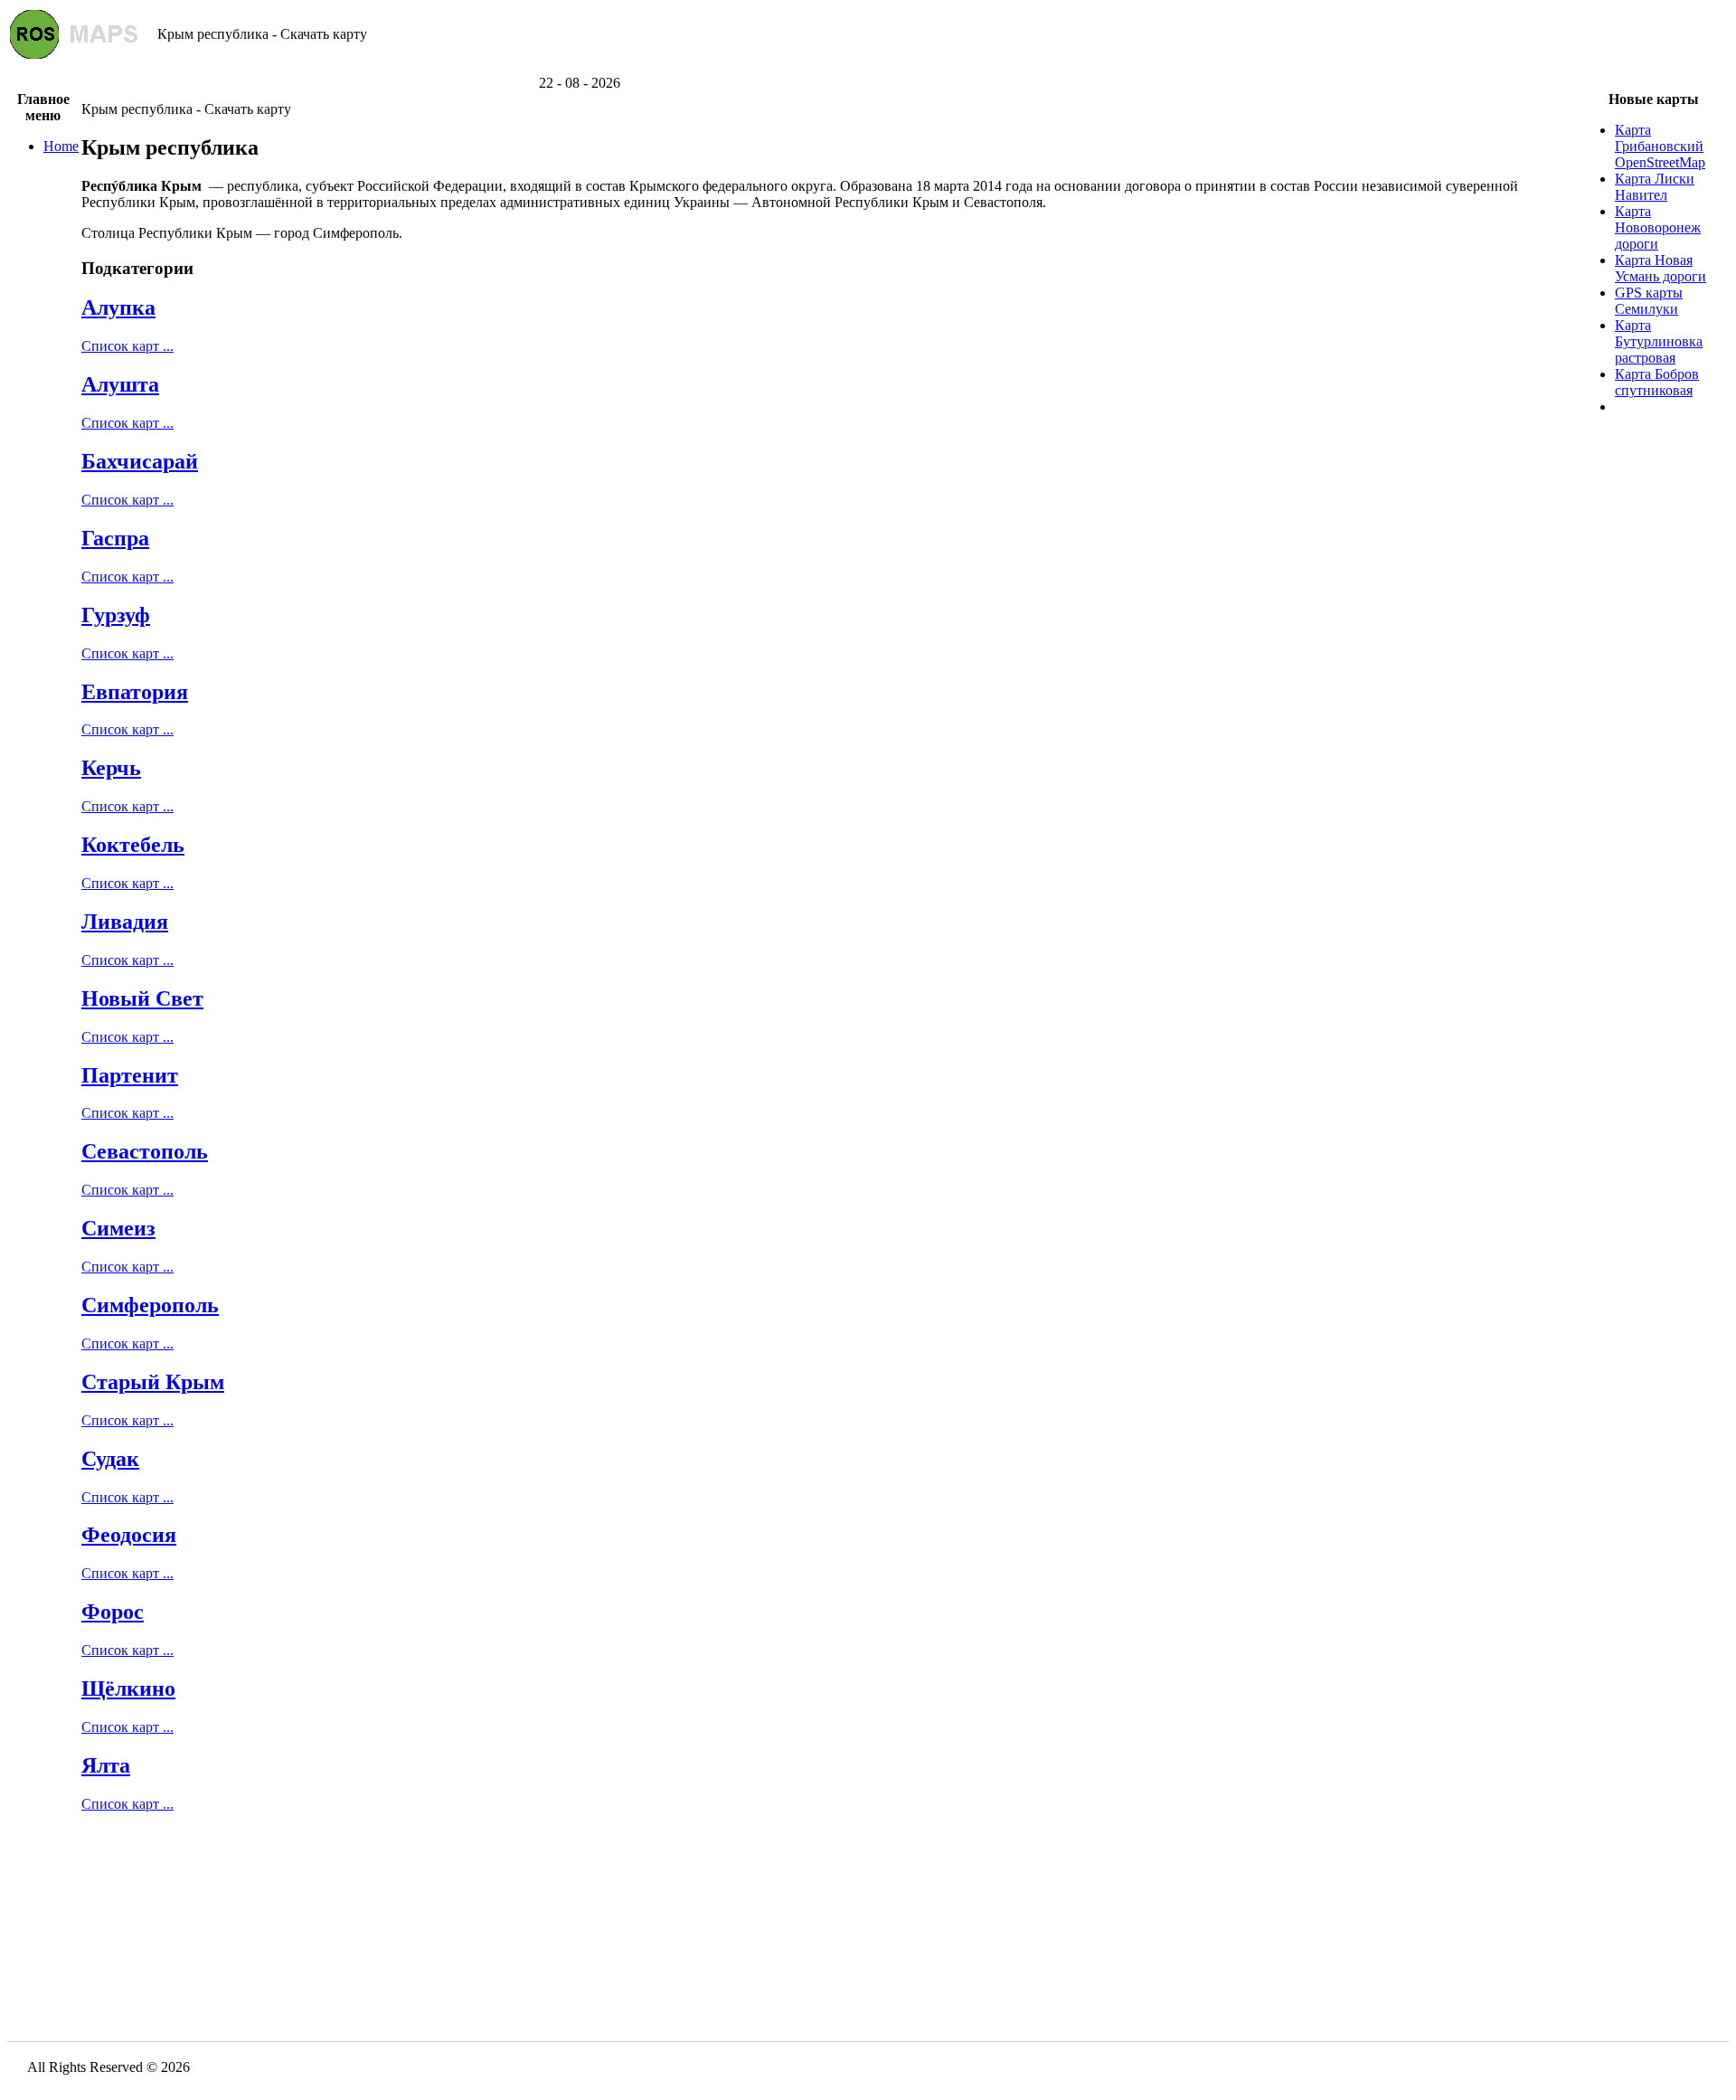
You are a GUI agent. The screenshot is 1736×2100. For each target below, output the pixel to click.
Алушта (120, 384)
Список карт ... (127, 346)
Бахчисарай (140, 461)
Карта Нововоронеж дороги (1658, 227)
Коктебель (133, 845)
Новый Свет (142, 998)
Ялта (106, 1765)
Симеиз (118, 1228)
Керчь (111, 768)
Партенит (130, 1075)
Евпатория (135, 692)
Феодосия (129, 1535)
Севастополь (145, 1151)
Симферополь (150, 1305)
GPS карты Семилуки (1649, 301)
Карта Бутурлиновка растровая (1659, 341)
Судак (110, 1459)
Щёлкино (128, 1689)
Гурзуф (116, 615)
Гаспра (115, 538)
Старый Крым (153, 1382)
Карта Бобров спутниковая (1657, 382)
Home (61, 146)
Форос (113, 1612)
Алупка (118, 307)
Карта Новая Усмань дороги (1661, 268)
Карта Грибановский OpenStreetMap (1660, 146)
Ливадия (125, 922)
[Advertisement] (868, 68)
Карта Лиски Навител (1655, 187)
